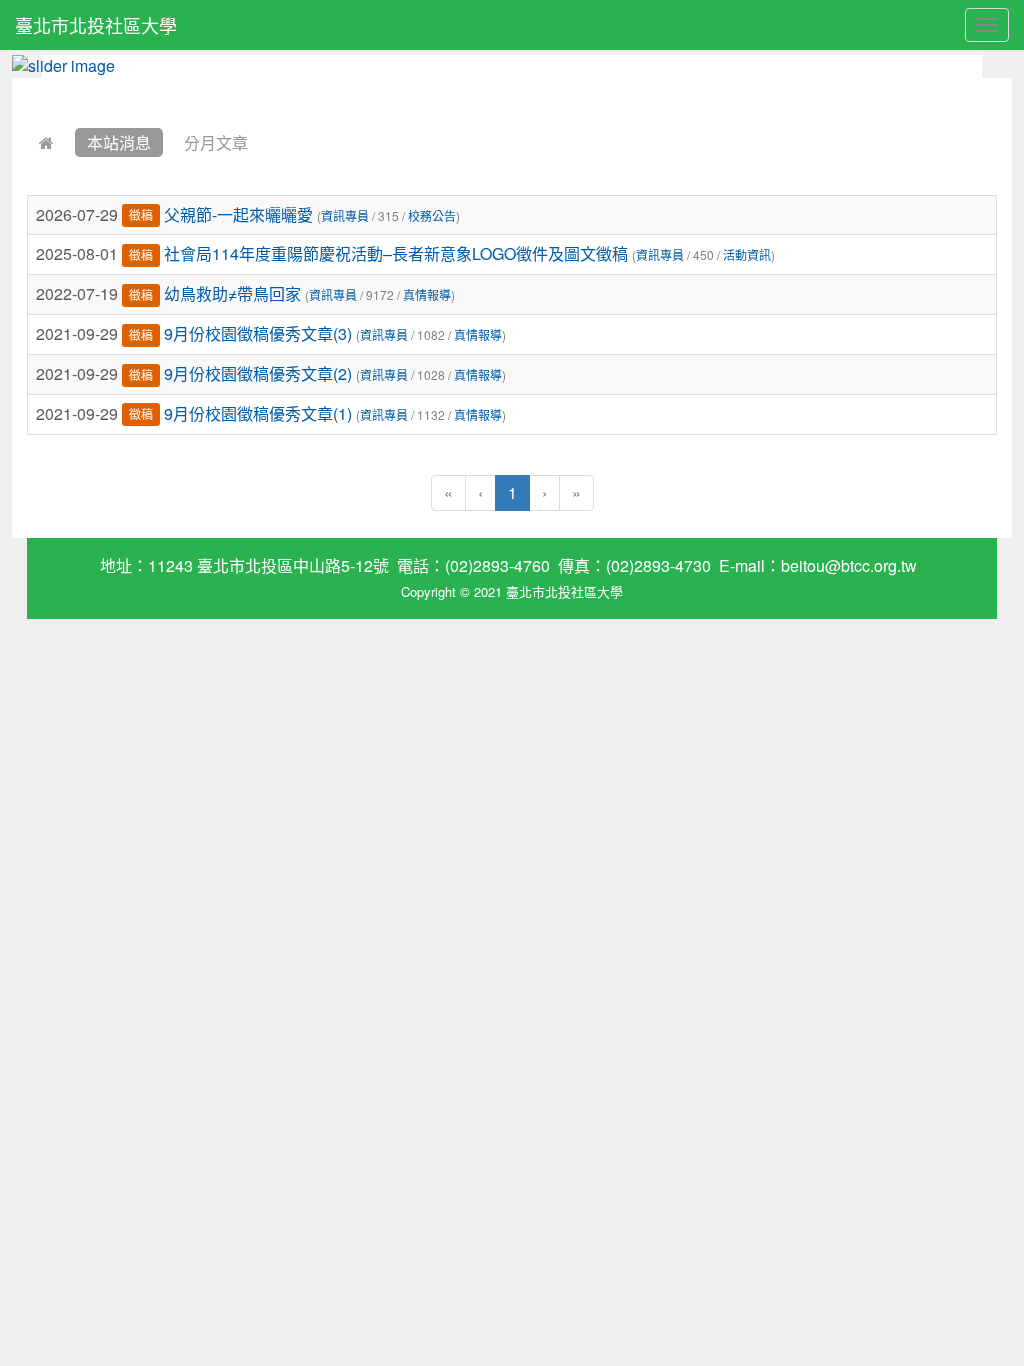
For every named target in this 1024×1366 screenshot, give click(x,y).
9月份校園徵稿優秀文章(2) (258, 373)
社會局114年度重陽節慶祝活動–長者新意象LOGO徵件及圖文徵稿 (396, 253)
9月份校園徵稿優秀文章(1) (258, 413)
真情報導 (427, 294)
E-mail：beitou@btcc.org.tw (818, 565)
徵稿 (141, 215)
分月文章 (216, 142)
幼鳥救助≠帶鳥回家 (232, 293)
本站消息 (119, 142)
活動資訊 (747, 254)
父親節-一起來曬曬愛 (238, 214)
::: (31, 91)
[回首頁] (46, 142)
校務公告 (432, 215)
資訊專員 (345, 215)
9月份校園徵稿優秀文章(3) (258, 333)
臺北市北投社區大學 (96, 25)
